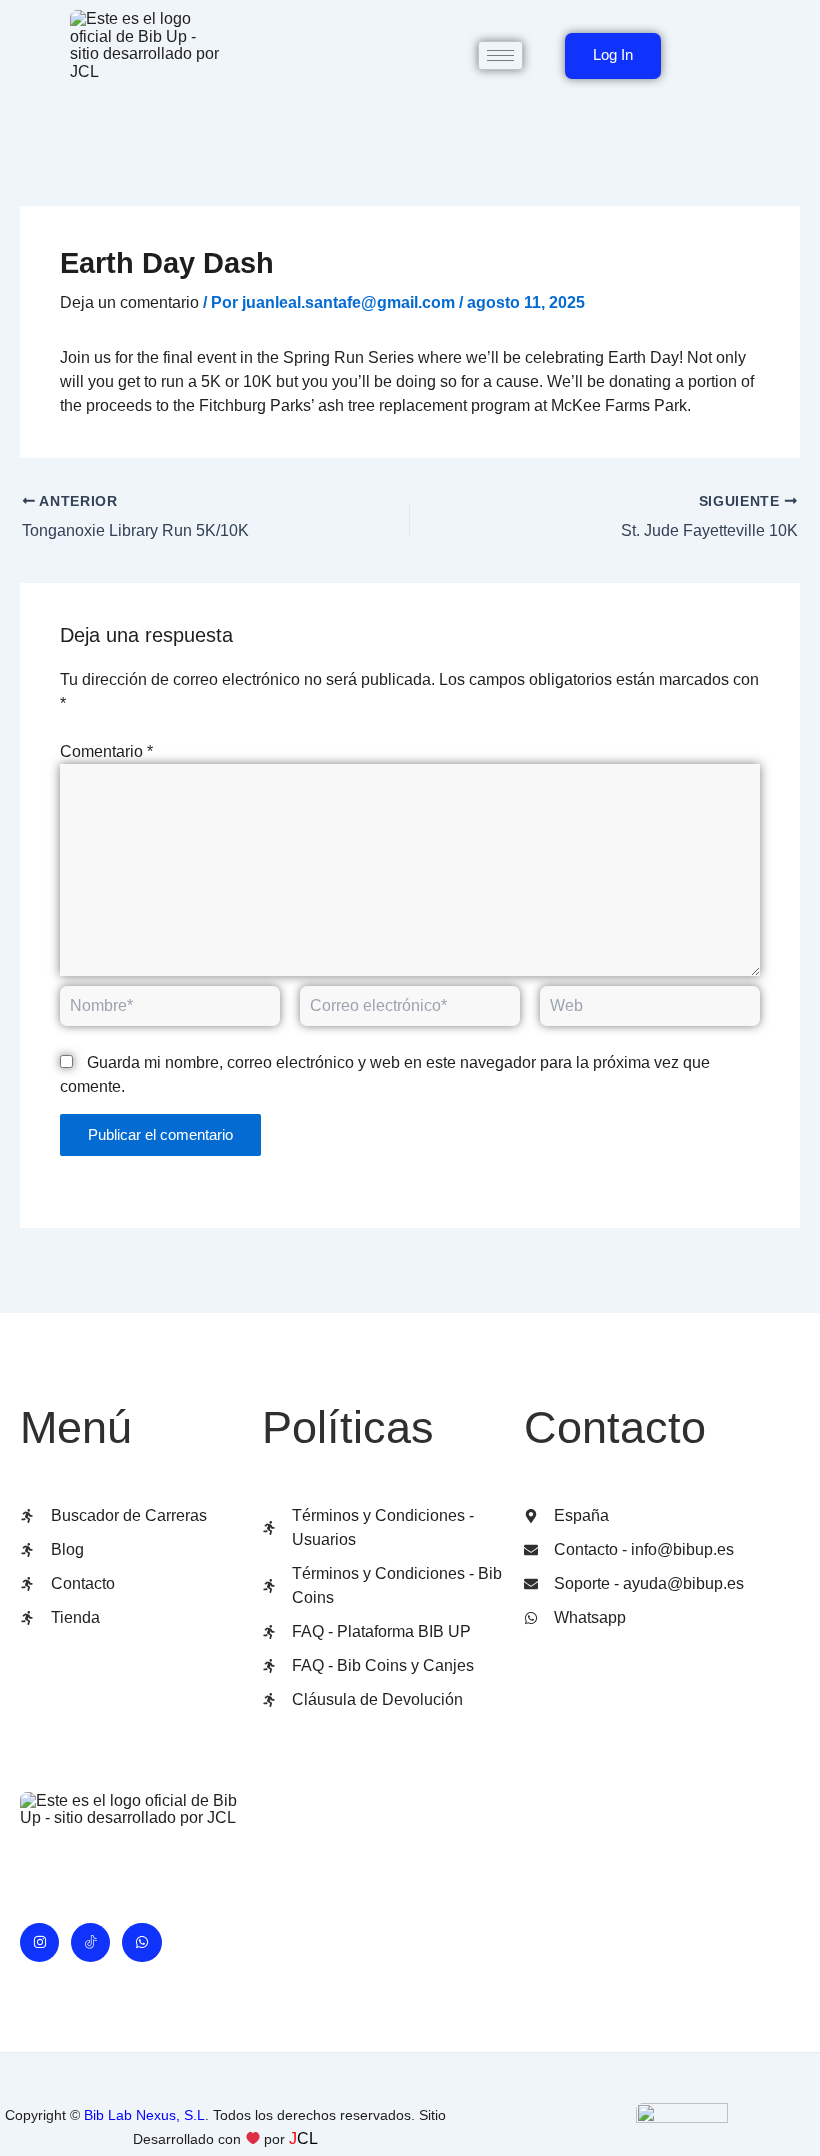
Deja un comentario (129, 302)
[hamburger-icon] (500, 55)
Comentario (106, 751)
